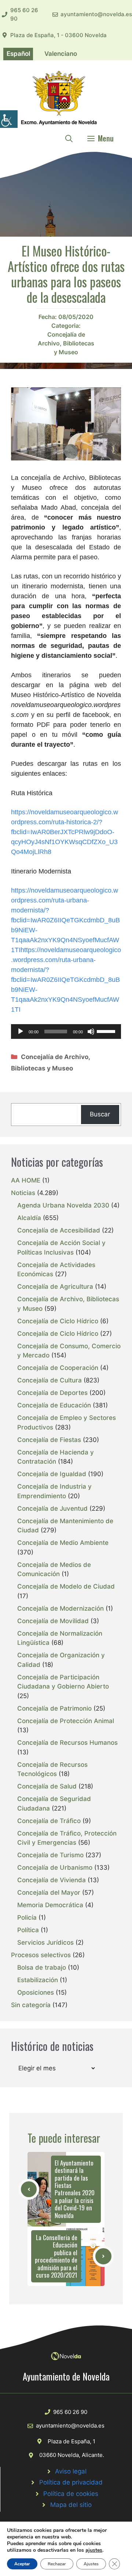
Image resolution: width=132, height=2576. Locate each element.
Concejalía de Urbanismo (55, 1868)
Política (28, 1930)
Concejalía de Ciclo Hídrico (58, 1321)
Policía (27, 1917)
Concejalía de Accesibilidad (59, 1230)
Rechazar (57, 2564)
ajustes (94, 2550)
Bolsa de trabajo (42, 1967)
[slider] (107, 1031)
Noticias (23, 1193)
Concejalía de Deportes (52, 1393)
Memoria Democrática (50, 1905)
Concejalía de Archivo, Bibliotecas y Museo (66, 343)
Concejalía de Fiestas (49, 1440)
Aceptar (22, 2564)
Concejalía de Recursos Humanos (67, 1743)
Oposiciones (36, 1992)
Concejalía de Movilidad (53, 1621)
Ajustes (91, 2564)
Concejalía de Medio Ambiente (63, 1543)
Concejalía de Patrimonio (54, 1708)
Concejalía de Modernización (60, 1608)
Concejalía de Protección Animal (66, 1721)
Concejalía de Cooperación (58, 1368)
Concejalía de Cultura (49, 1380)
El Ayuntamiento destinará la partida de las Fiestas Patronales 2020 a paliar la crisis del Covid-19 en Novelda (75, 2189)
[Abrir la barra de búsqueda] (69, 138)
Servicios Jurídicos (45, 1942)
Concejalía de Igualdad (52, 1474)
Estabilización (38, 1980)
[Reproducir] (21, 1032)
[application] (66, 1032)
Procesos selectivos (41, 1955)
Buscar (100, 1114)
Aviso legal (71, 2471)
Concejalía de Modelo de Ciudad (66, 1586)
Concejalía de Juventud (52, 1508)
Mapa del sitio (71, 2505)
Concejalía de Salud (47, 1786)
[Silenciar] (91, 1032)
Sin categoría (31, 2005)
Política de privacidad (71, 2482)
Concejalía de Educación (54, 1405)
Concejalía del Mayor (49, 1892)
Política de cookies (71, 2494)
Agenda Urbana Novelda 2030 (63, 1205)
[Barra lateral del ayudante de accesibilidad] (9, 119)
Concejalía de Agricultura (55, 1287)
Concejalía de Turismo (50, 1855)
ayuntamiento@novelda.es (96, 14)
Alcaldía (29, 1218)
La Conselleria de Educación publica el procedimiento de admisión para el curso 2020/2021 (56, 2256)
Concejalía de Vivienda (52, 1880)
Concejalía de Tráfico (49, 1821)
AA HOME (26, 1180)
